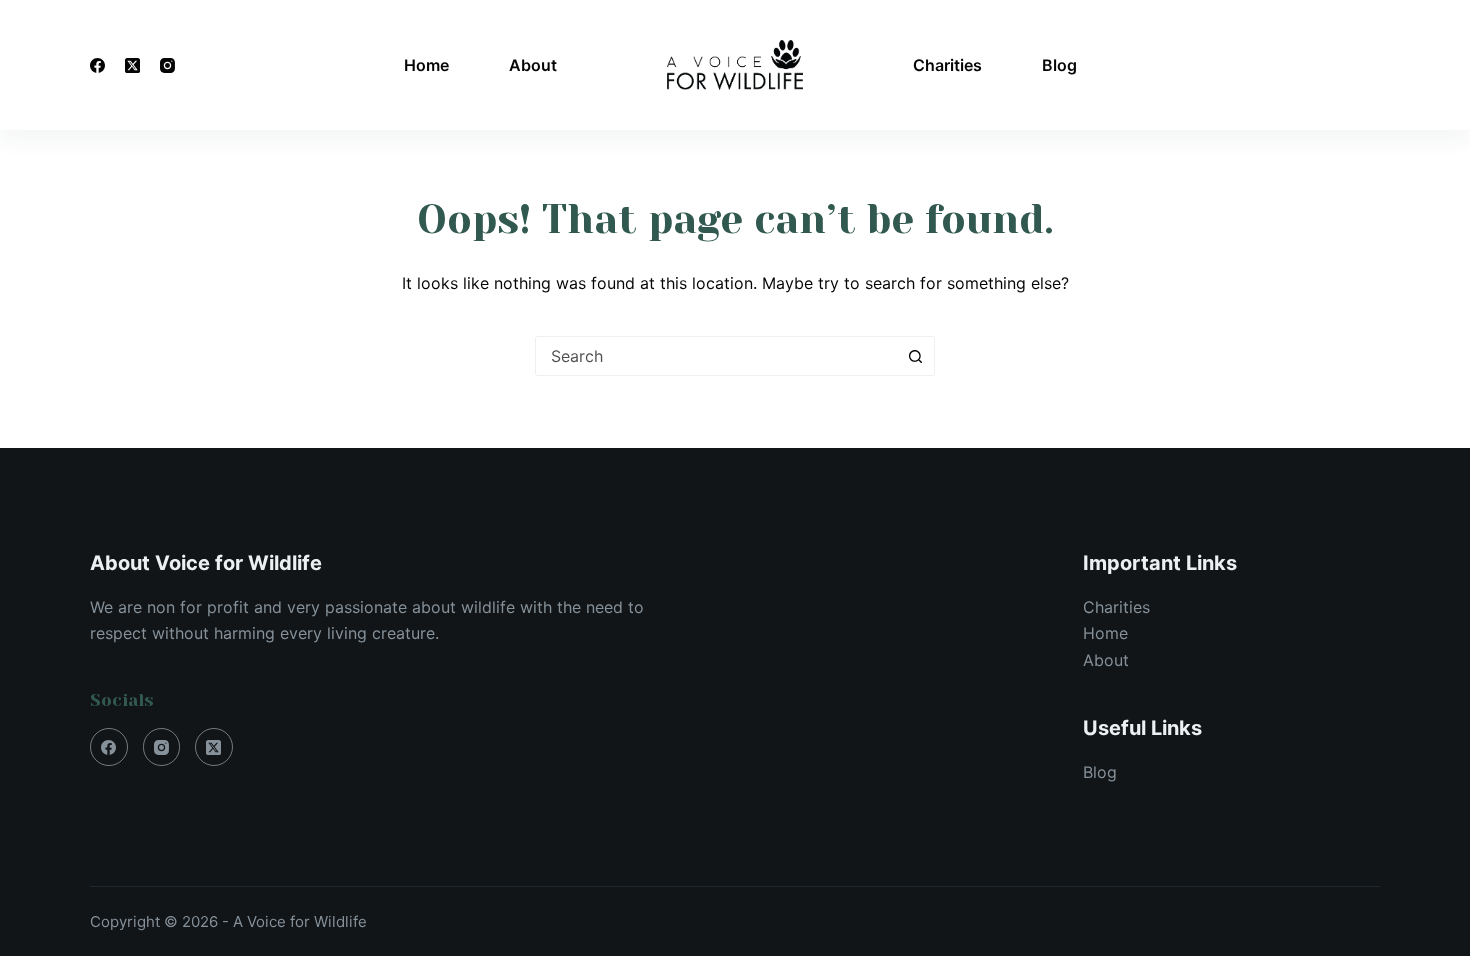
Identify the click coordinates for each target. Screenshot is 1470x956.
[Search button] (915, 356)
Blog (1059, 65)
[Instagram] (167, 65)
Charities (947, 65)
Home (426, 65)
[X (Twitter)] (132, 65)
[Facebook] (97, 65)
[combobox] (716, 356)
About (533, 65)
